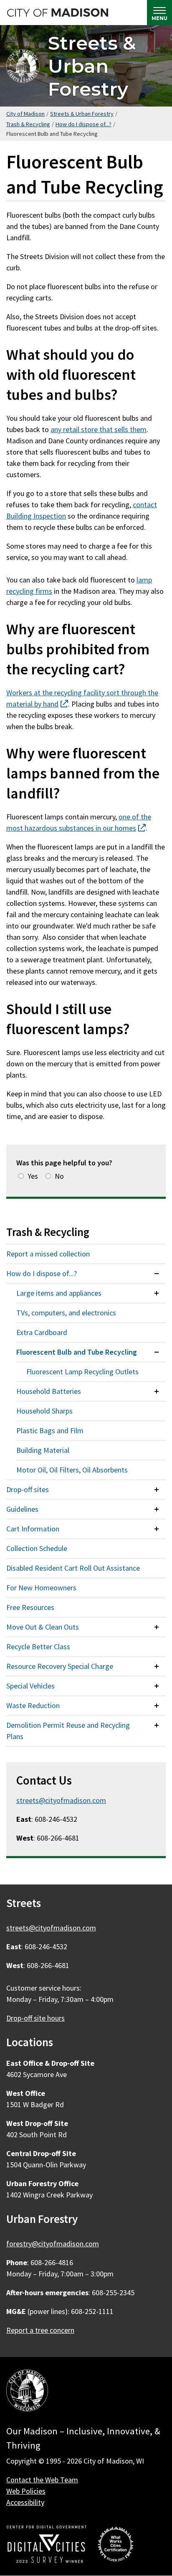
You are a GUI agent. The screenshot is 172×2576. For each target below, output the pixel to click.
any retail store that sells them (99, 429)
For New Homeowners (41, 1588)
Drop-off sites (28, 1489)
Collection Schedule (37, 1548)
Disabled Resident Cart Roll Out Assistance (73, 1568)
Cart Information (33, 1529)
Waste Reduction (33, 1705)
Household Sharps (44, 1411)
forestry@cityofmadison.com (53, 2244)
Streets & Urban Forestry (92, 66)
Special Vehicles (30, 1686)
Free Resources (30, 1607)
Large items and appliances (59, 1293)
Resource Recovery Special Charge (60, 1666)
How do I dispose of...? (83, 124)
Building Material (43, 1450)
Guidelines (22, 1509)
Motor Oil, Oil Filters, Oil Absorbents (72, 1470)
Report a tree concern (40, 2330)
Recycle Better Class (38, 1647)
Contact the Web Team (42, 2480)
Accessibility (25, 2502)
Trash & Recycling (28, 124)
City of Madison (25, 114)
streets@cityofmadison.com (61, 1800)
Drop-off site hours (35, 2018)
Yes (33, 1176)
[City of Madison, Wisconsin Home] (27, 2392)
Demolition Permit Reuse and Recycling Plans (68, 1731)
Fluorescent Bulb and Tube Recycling (77, 1352)
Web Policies (26, 2491)
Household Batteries (49, 1391)
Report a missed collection (48, 1254)
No (59, 1176)
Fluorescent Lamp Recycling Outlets (82, 1372)
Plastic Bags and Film (50, 1430)
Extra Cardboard (42, 1332)
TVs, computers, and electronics (66, 1313)
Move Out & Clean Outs (43, 1627)
